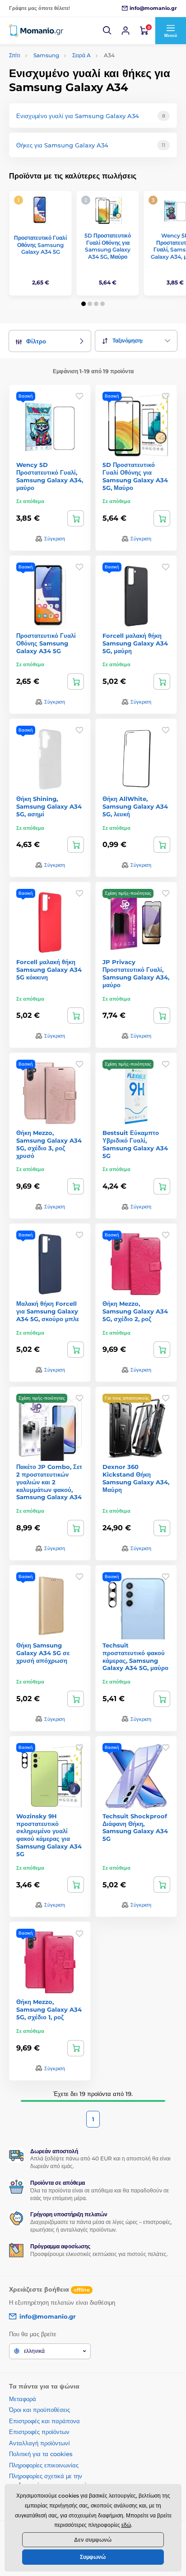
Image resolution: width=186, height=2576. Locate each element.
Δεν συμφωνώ (93, 2540)
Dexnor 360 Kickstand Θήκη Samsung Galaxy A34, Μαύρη (136, 1478)
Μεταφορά (23, 2399)
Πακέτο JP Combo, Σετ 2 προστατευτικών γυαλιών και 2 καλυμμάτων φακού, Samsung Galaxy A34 (49, 1482)
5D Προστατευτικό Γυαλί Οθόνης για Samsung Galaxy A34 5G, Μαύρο (108, 246)
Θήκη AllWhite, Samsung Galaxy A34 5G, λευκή (135, 806)
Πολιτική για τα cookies (41, 2454)
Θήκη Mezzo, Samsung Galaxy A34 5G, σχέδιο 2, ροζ (135, 1311)
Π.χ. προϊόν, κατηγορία (60, 97)
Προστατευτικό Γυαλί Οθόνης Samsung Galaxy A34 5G (40, 245)
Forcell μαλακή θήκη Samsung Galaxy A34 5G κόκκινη (49, 970)
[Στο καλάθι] (76, 518)
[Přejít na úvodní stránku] (36, 30)
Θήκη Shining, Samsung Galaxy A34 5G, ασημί (49, 806)
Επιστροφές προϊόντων (39, 2432)
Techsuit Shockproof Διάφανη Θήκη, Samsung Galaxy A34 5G (135, 1828)
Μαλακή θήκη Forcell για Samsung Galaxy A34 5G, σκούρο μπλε (48, 1311)
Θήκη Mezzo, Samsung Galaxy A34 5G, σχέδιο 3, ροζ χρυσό (49, 1144)
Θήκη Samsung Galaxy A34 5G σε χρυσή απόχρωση (43, 1653)
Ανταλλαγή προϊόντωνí (40, 2443)
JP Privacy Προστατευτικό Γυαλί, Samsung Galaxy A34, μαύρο (136, 973)
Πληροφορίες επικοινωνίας (44, 2465)
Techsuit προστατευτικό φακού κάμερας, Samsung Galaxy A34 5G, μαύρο (135, 1657)
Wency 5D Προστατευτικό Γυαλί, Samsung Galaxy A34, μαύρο (50, 476)
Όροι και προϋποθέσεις (40, 2410)
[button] (107, 31)
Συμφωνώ (93, 2557)
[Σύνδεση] (126, 31)
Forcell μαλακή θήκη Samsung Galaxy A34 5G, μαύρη (135, 643)
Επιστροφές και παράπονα (44, 2421)
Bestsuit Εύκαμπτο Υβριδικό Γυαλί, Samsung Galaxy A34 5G (135, 1144)
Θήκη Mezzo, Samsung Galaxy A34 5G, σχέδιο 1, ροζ (49, 2009)
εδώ (126, 2525)
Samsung (46, 55)
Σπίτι (15, 55)
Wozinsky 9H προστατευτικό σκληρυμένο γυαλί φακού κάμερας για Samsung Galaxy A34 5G (49, 1835)
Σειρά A (81, 55)
